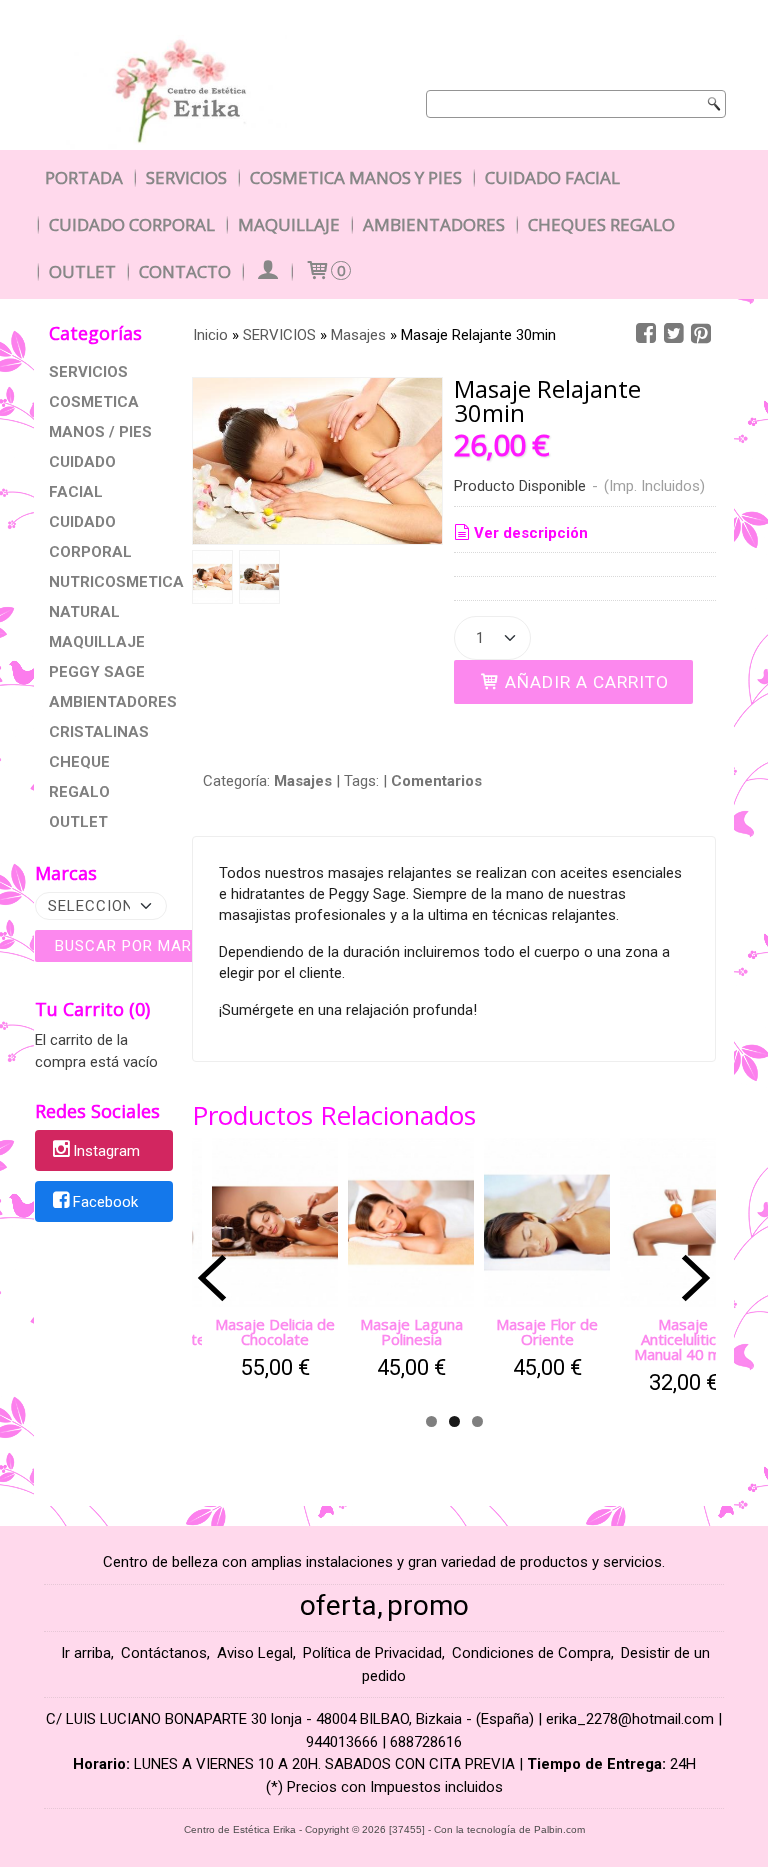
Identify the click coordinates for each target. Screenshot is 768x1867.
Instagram (106, 1152)
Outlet (82, 271)
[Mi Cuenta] (267, 271)
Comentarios (436, 781)
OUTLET (78, 822)
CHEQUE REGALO (79, 777)
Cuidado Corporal (132, 224)
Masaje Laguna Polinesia (411, 1331)
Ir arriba (86, 1653)
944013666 (342, 1742)
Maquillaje (289, 224)
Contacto (185, 271)
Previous (212, 1278)
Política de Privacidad (372, 1653)
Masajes (303, 781)
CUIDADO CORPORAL (90, 537)
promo (428, 1605)
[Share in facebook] (646, 334)
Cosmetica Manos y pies (356, 177)
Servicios (186, 177)
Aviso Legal (255, 1653)
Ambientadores (434, 224)
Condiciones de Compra (531, 1653)
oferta (338, 1605)
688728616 (426, 1742)
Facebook (105, 1202)
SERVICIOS (88, 372)
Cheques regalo (601, 224)
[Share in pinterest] (701, 334)
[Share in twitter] (674, 334)
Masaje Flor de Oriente (547, 1331)
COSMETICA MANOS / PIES (100, 417)
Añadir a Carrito (584, 682)
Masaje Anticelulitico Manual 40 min (683, 1339)
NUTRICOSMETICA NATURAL (104, 597)
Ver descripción (531, 533)
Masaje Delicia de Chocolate (275, 1331)
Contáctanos (164, 1653)
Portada (84, 177)
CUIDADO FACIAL (82, 477)
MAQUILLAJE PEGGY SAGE (97, 657)
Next (696, 1278)
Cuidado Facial (552, 177)
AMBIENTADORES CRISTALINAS (104, 717)
